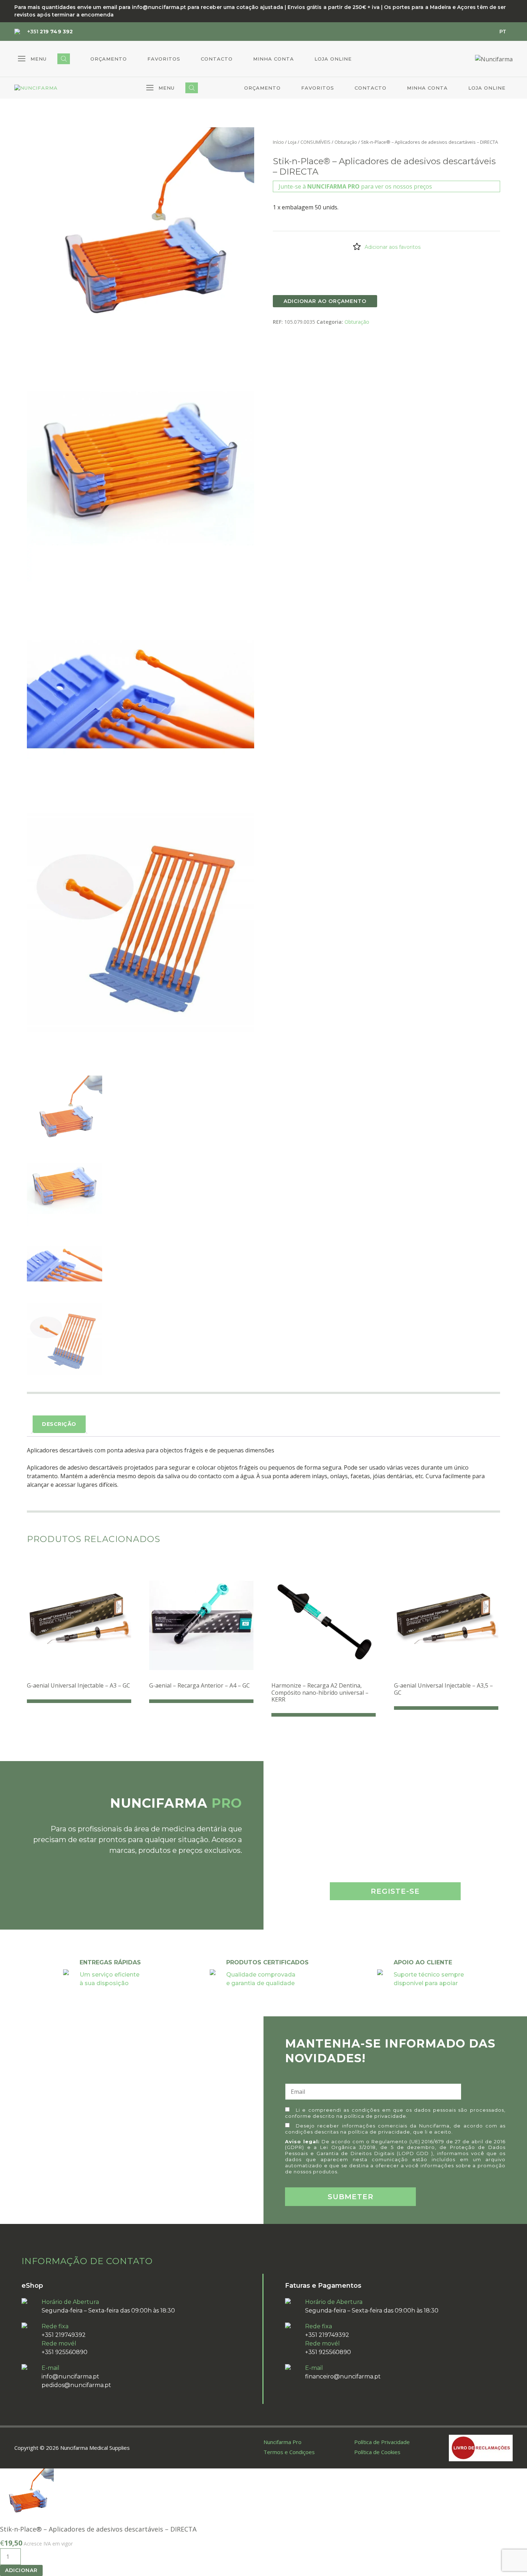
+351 (50, 32)
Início (278, 142)
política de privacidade (375, 2116)
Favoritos (164, 59)
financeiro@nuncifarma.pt (343, 2376)
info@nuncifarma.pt (70, 2376)
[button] (32, 59)
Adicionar (21, 2570)
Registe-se (395, 1891)
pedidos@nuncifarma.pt (76, 2385)
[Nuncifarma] (36, 88)
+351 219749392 (64, 2335)
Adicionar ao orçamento (325, 301)
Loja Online (333, 59)
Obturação (346, 142)
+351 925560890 (65, 2352)
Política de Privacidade (382, 2442)
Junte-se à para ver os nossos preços (355, 186)
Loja (292, 142)
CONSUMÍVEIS (315, 142)
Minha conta (274, 59)
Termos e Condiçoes (289, 2452)
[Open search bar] (64, 59)
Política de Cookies (377, 2452)
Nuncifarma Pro (283, 2442)
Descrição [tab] (59, 1424)
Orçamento (109, 59)
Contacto (217, 59)
